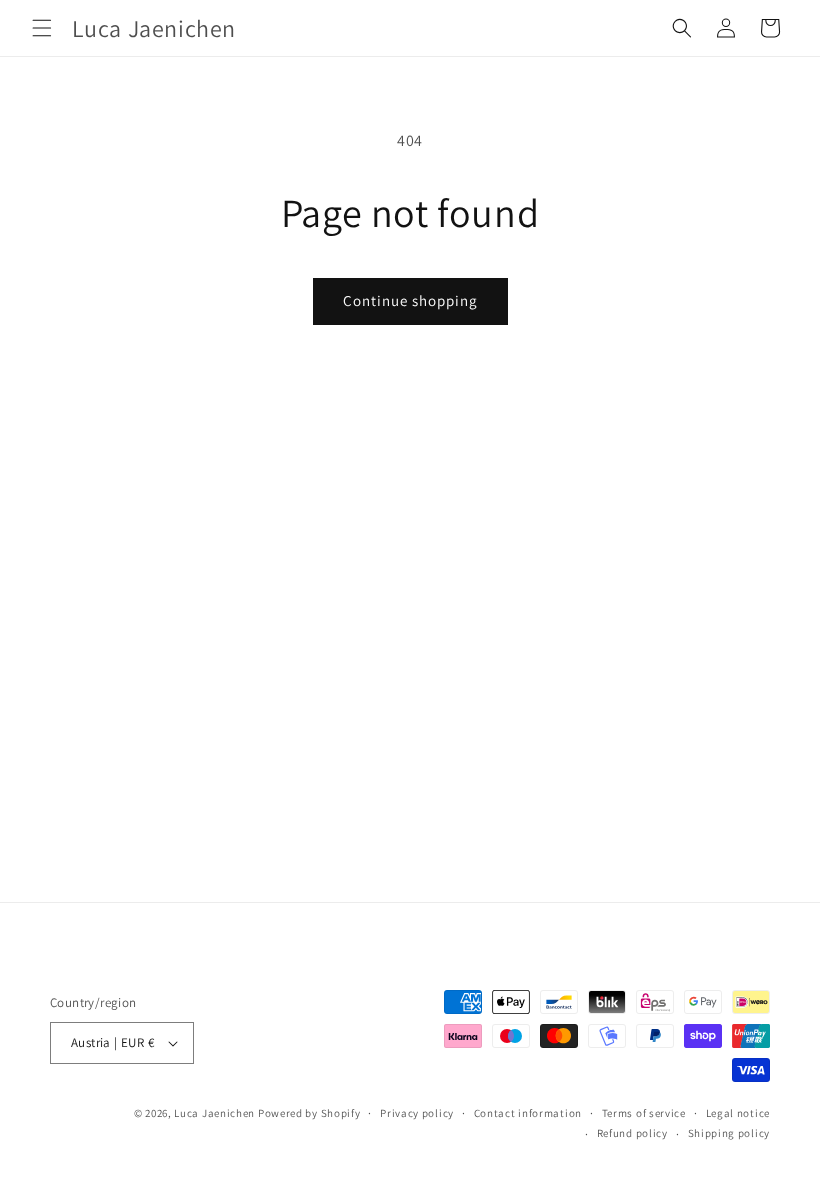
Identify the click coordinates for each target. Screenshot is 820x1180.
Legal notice (738, 1113)
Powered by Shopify (309, 1113)
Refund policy (632, 1133)
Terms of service (644, 1113)
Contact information (528, 1113)
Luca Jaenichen (214, 1113)
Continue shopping (410, 300)
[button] (42, 28)
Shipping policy (729, 1133)
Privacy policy (417, 1113)
